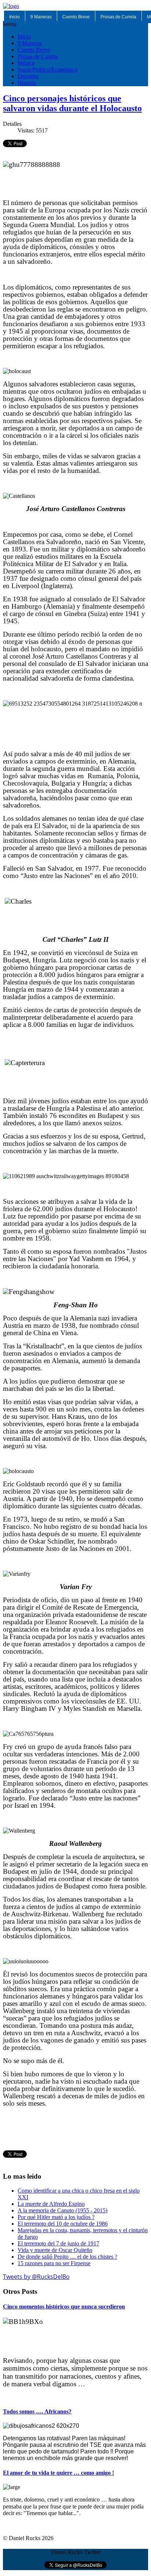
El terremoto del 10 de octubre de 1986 (63, 2224)
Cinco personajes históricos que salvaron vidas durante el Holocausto (72, 103)
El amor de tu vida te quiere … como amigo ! (58, 2473)
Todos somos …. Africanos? (37, 2411)
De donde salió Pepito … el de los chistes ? (67, 2257)
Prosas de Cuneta (118, 17)
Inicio (14, 17)
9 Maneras (41, 17)
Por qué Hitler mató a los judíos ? (56, 2217)
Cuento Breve (76, 17)
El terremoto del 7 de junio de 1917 (58, 2243)
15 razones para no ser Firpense (54, 2263)
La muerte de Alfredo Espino (51, 2204)
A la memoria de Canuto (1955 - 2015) (62, 2210)
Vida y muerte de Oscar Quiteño (55, 2250)
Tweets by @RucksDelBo (36, 2277)
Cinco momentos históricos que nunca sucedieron (64, 2307)
